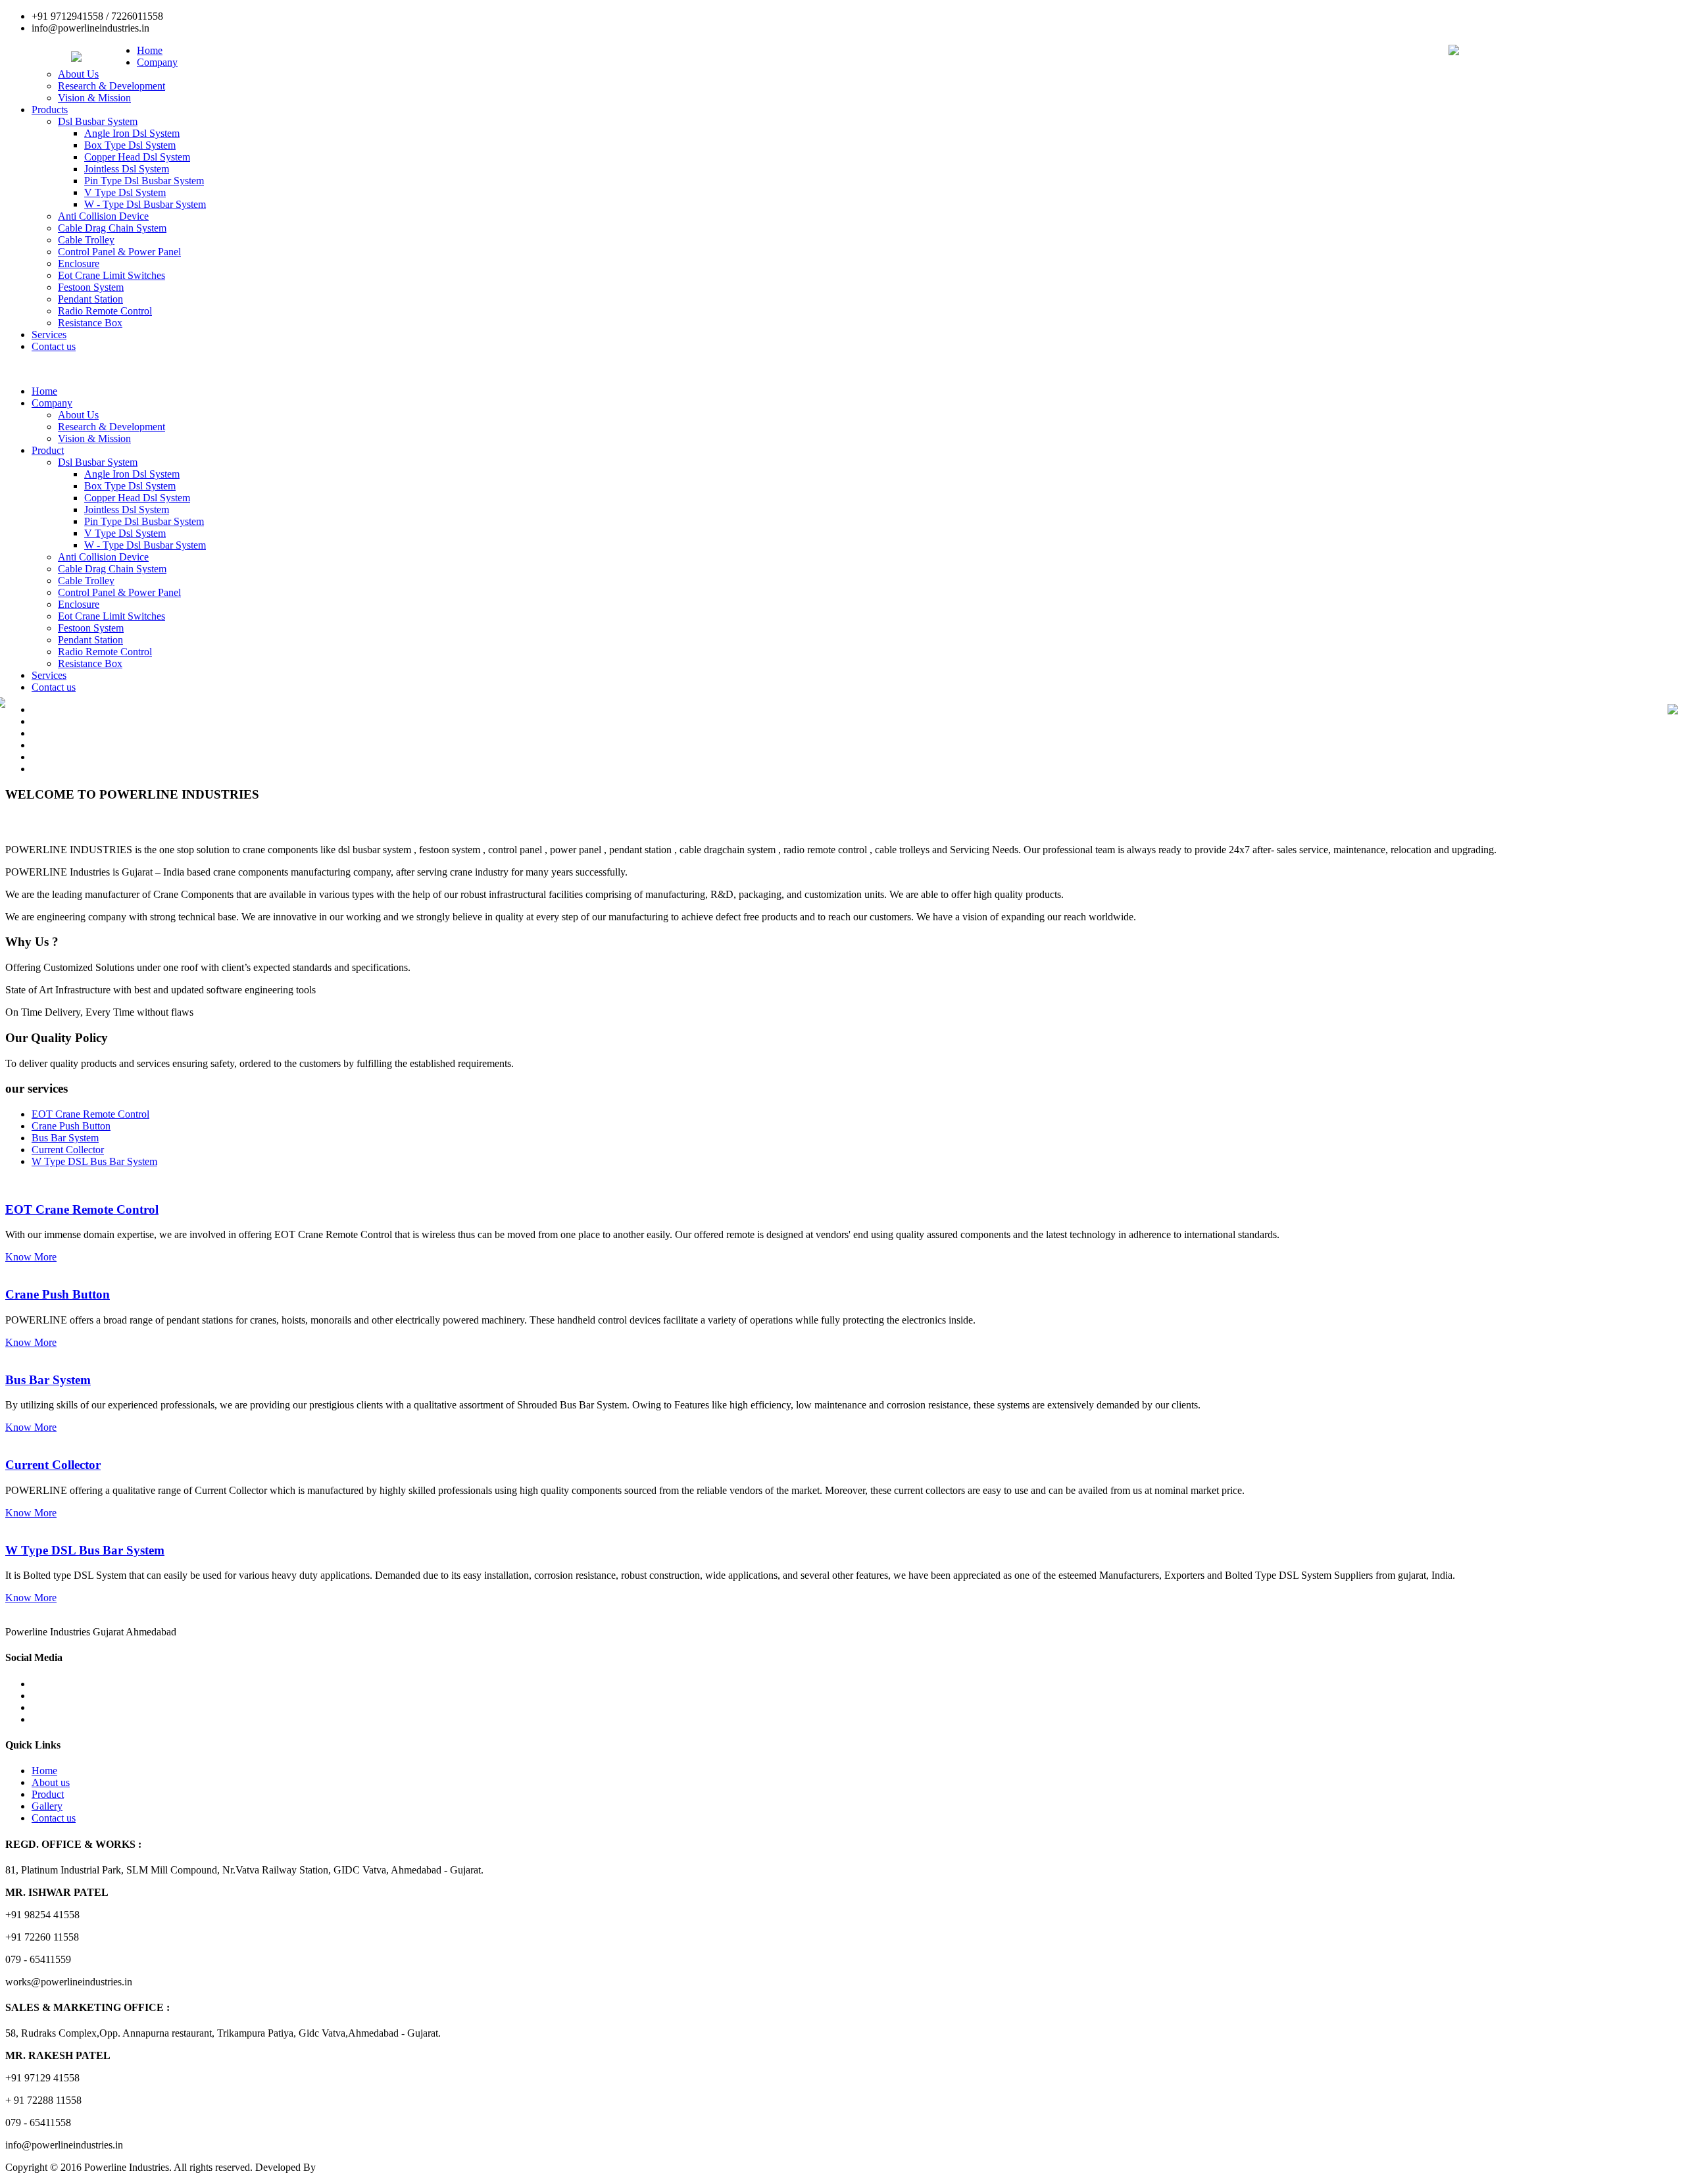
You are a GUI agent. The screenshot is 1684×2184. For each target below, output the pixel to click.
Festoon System (91, 287)
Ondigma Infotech (356, 2167)
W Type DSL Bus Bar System (85, 1550)
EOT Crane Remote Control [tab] (90, 1114)
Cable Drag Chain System (112, 228)
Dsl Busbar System (98, 121)
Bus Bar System (48, 1380)
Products (50, 110)
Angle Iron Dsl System (132, 133)
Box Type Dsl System (130, 145)
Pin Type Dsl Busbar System (144, 181)
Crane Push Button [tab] (71, 1126)
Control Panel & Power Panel (119, 252)
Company (157, 62)
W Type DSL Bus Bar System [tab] (94, 1161)
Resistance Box (90, 323)
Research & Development (111, 86)
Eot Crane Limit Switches (111, 275)
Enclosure (79, 263)
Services (49, 335)
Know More (31, 1257)
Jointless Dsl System (127, 169)
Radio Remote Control (105, 311)
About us (51, 1782)
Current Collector (53, 1465)
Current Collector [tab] (68, 1150)
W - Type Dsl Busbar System (145, 204)
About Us (78, 74)
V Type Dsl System (125, 192)
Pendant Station (90, 299)
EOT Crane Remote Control (82, 1209)
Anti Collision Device (103, 216)
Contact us (54, 346)
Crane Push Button (58, 1294)
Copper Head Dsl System (137, 157)
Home (150, 50)
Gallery (47, 1806)
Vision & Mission (94, 98)
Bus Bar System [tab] (65, 1138)
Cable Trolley (86, 240)
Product (48, 450)
